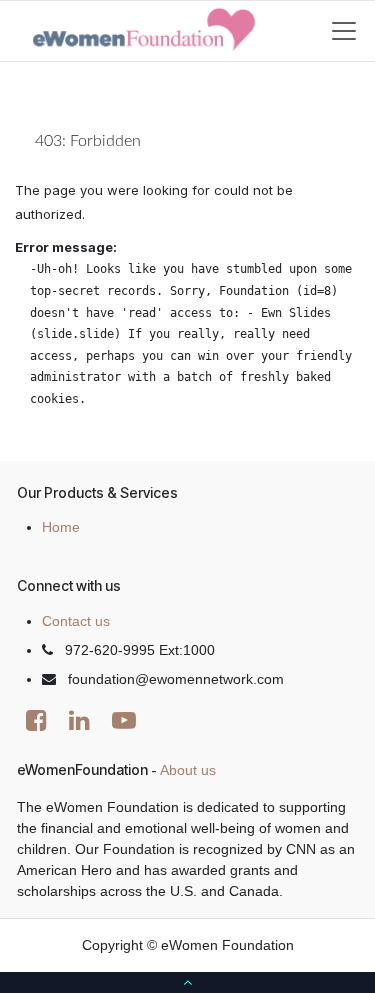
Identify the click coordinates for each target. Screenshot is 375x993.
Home (61, 527)
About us (188, 770)
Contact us (76, 621)
